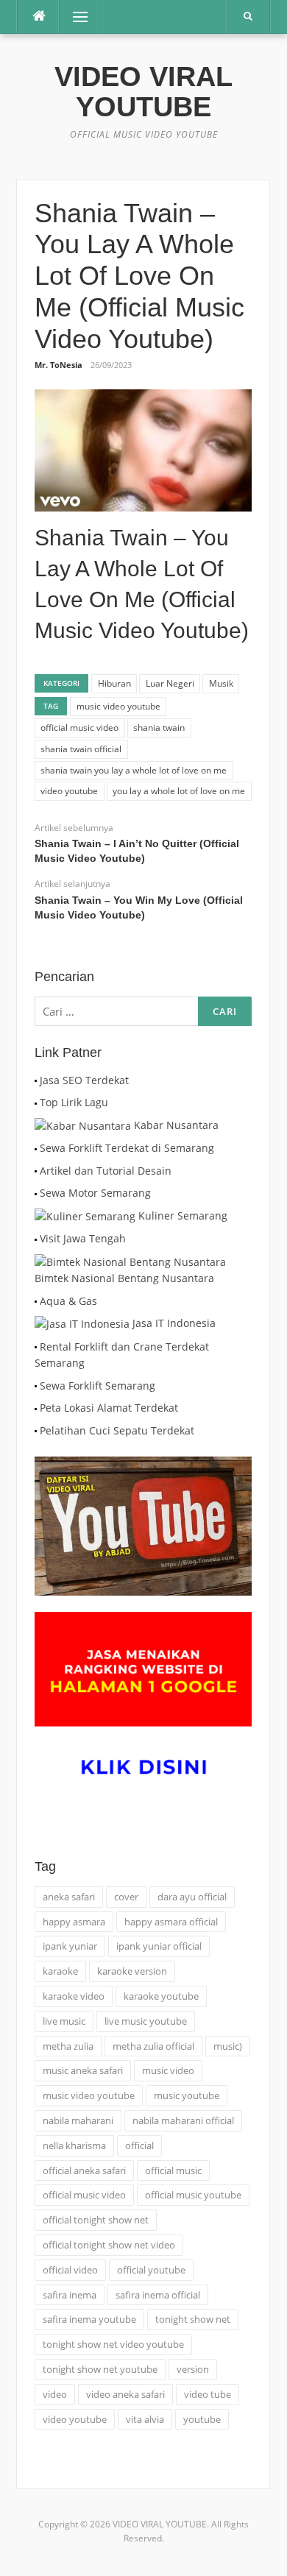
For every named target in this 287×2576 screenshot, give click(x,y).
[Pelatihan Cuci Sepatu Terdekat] (36, 1430)
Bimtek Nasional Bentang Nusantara (124, 1278)
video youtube (69, 791)
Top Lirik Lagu (74, 1102)
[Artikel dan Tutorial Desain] (36, 1171)
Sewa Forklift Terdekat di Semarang (127, 1148)
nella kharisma (74, 2145)
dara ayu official (192, 1897)
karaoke (60, 1971)
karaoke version (132, 1971)
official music (173, 2170)
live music (64, 2021)
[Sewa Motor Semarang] (36, 1193)
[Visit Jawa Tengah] (36, 1238)
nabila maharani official (183, 2120)
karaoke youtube (161, 1996)
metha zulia (68, 2046)
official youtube (151, 2270)
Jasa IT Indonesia (174, 1323)
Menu (74, 17)
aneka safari (69, 1897)
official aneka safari (84, 2170)
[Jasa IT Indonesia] (82, 1323)
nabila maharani (78, 2120)
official (139, 2145)
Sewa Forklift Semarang (98, 1386)
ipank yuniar (70, 1946)
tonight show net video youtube (113, 2344)
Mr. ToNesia (59, 365)
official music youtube (193, 2195)
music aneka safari (83, 2070)
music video (168, 2070)
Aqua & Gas (68, 1301)
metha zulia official (153, 2046)
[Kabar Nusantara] (83, 1125)
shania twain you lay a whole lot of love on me (134, 770)
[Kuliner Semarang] (85, 1216)
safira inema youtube (89, 2319)
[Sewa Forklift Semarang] (36, 1386)
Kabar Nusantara (176, 1125)
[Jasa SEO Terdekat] (36, 1080)
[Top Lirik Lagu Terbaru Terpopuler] (36, 1102)
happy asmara (74, 1922)
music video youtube (118, 706)
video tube (208, 2394)
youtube (202, 2419)
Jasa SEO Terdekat (84, 1080)
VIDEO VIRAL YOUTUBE (143, 92)
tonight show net (193, 2319)
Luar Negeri (170, 683)
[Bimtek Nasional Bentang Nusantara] (130, 1261)
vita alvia (145, 2419)
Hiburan (114, 683)
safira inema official (158, 2295)
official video (70, 2270)
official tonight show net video (109, 2245)
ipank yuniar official (159, 1946)
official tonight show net (96, 2220)
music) (228, 2046)
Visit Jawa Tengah (83, 1238)
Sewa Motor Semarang (95, 1193)
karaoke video (74, 1996)
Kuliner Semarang (183, 1216)
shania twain (159, 728)
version (193, 2369)
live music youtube (146, 2021)
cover (126, 1897)
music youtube (187, 2095)
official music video (79, 728)
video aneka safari (125, 2394)
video (55, 2394)
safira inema (70, 2295)
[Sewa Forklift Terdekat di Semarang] (36, 1148)
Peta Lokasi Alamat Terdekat (109, 1408)
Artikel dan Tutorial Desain (106, 1171)
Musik (221, 683)
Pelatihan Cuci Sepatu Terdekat (117, 1430)
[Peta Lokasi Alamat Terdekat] (36, 1408)
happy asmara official (171, 1922)
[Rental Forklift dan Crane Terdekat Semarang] (36, 1347)
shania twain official (81, 749)
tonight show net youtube (100, 2369)
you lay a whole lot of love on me (179, 791)
